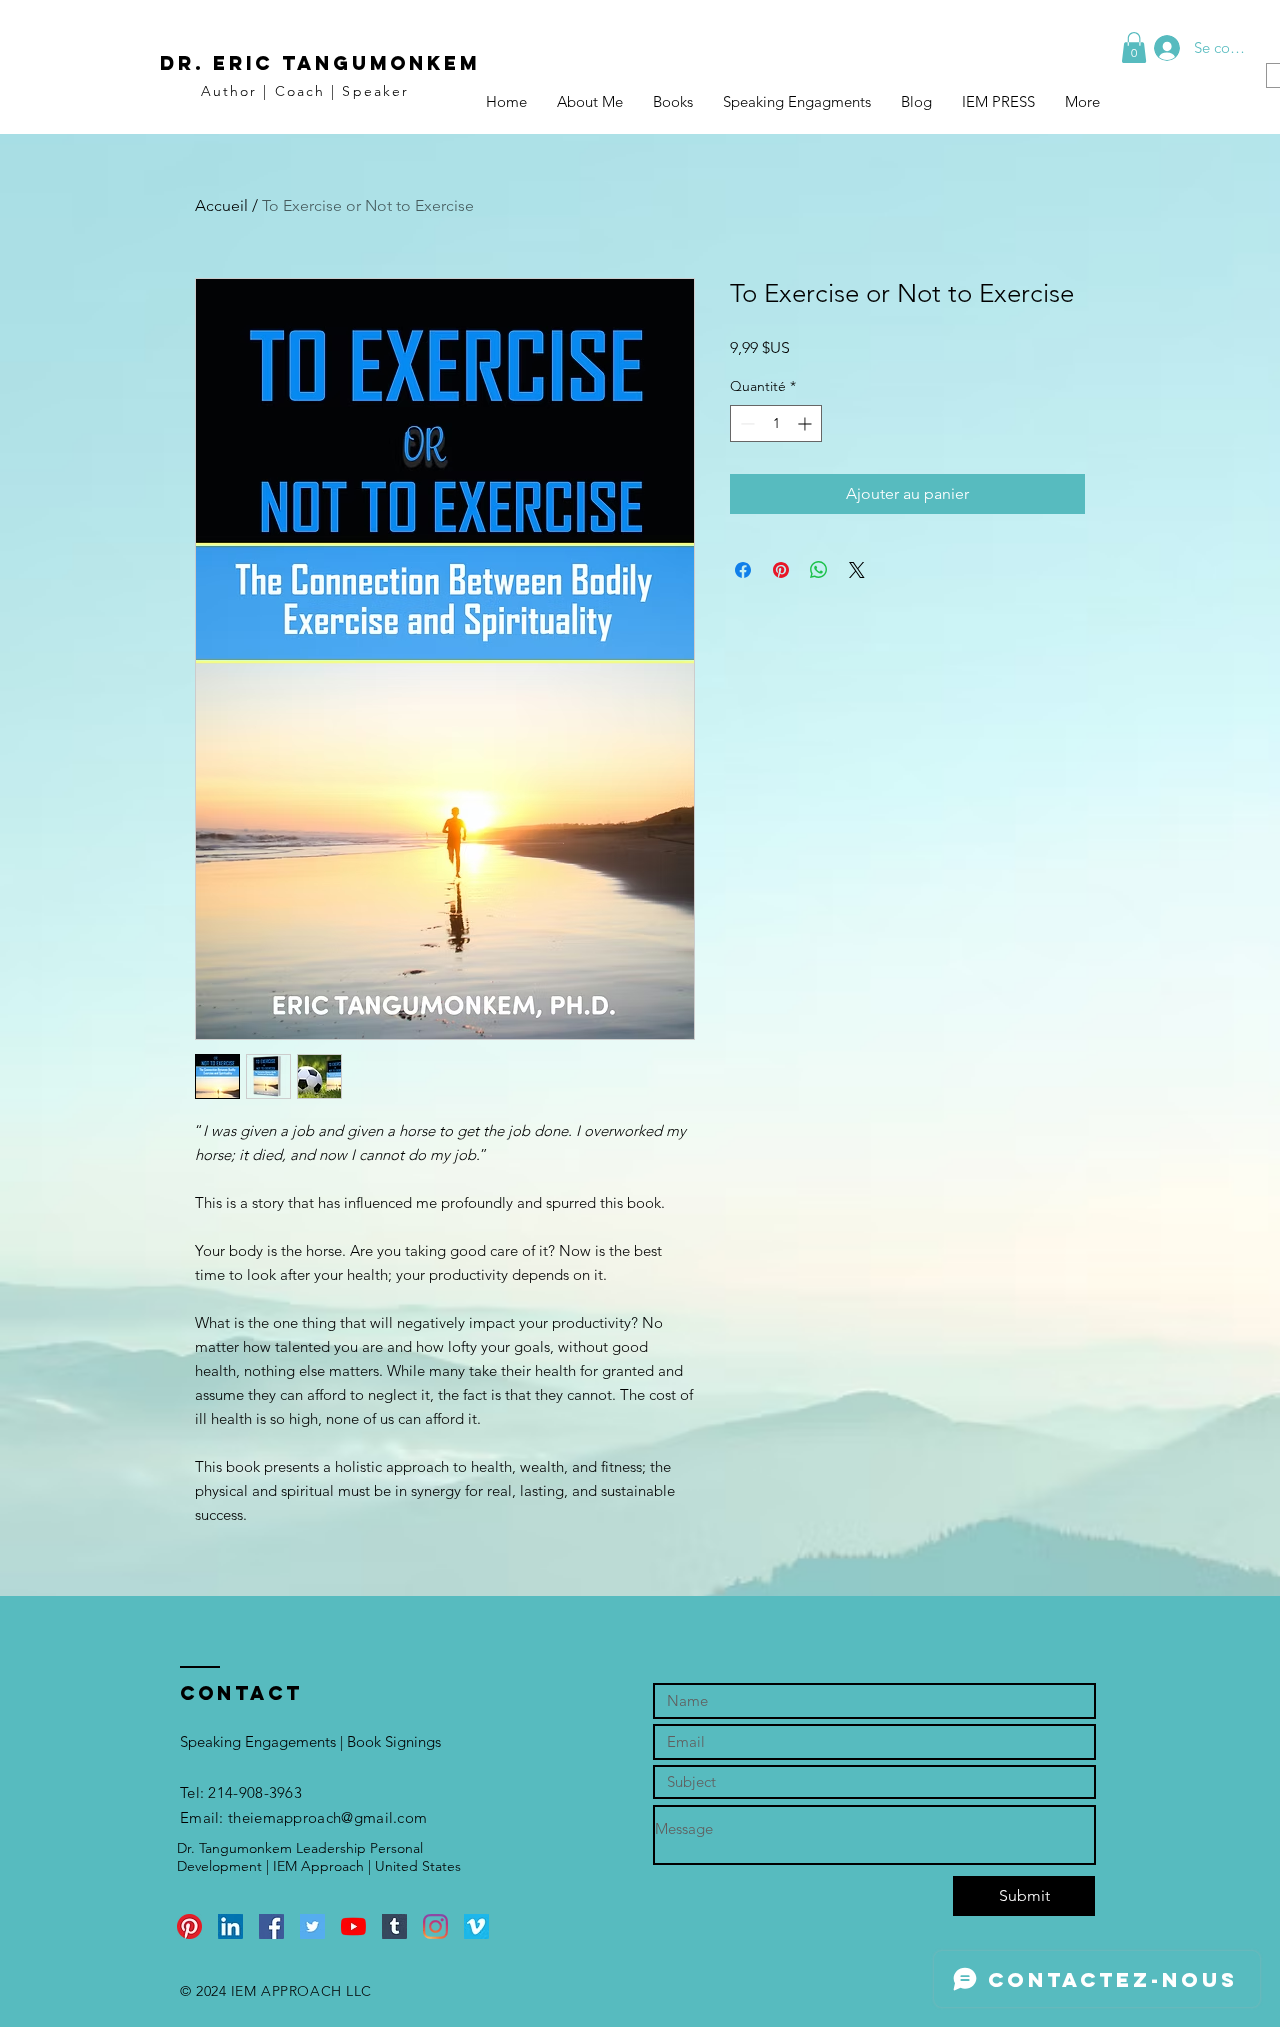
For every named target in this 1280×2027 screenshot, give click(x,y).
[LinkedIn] (230, 1926)
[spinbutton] (776, 423)
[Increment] (806, 423)
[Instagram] (435, 1926)
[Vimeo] (476, 1926)
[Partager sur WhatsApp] (819, 570)
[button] (1134, 47)
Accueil (221, 205)
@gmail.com (384, 1817)
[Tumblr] (394, 1926)
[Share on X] (857, 570)
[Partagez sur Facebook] (743, 570)
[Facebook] (271, 1926)
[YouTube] (353, 1926)
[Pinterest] (189, 1926)
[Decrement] (745, 423)
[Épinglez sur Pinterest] (781, 570)
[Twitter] (312, 1926)
